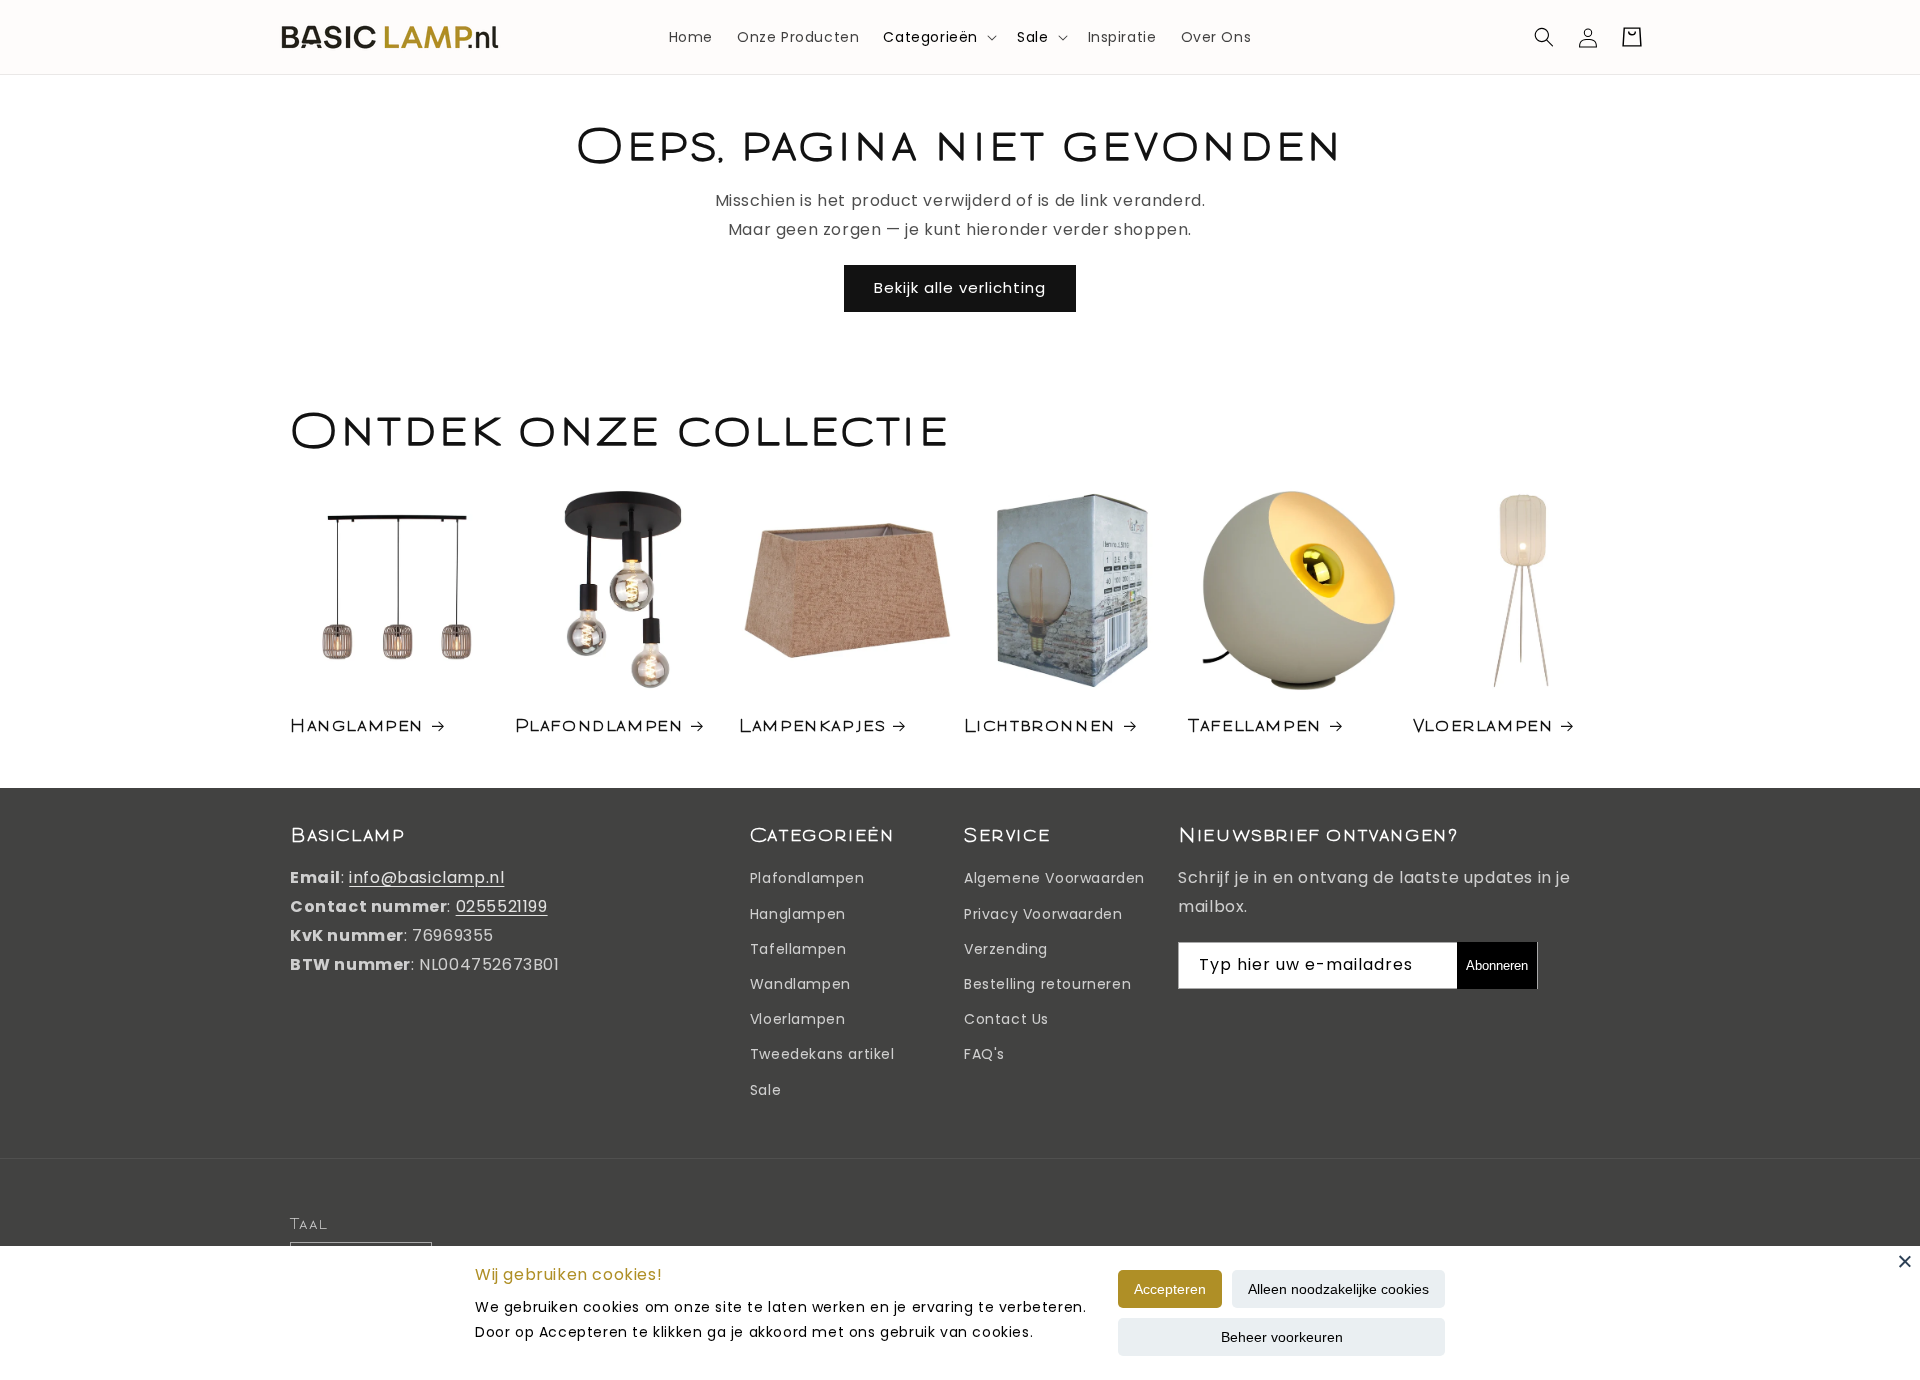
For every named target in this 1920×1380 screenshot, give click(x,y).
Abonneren (1497, 965)
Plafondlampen (599, 724)
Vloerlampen (1483, 724)
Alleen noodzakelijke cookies (1338, 1289)
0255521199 (502, 906)
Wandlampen (800, 984)
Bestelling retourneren (1047, 984)
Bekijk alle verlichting (960, 287)
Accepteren (1170, 1289)
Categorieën (930, 37)
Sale (1032, 37)
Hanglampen (357, 724)
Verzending (1006, 949)
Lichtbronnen (1040, 724)
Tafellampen (1255, 724)
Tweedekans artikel (822, 1054)
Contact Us (1006, 1019)
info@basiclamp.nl (426, 877)
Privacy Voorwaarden (1043, 914)
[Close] (1905, 1261)
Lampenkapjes (812, 724)
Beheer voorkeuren (1282, 1337)
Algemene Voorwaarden (1054, 878)
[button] (938, 37)
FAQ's (984, 1054)
